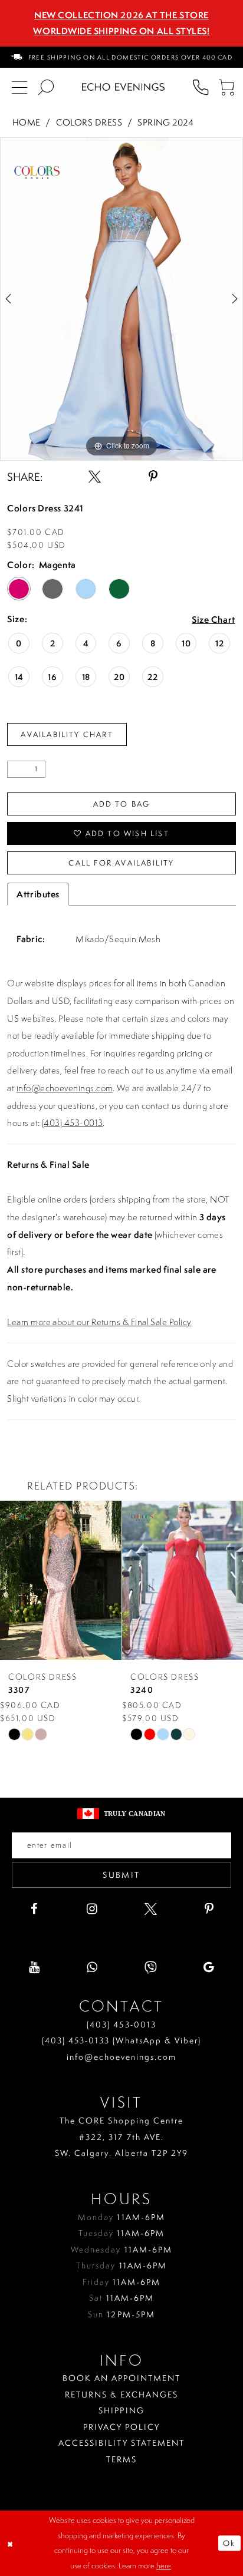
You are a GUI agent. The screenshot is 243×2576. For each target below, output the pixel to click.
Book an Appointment (122, 2378)
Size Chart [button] (214, 620)
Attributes (38, 894)
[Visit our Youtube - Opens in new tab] (34, 1968)
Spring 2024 (165, 122)
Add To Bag (122, 804)
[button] (227, 87)
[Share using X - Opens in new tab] (95, 477)
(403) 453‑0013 (121, 2024)
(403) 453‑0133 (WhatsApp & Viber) (121, 2040)
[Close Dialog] (11, 2543)
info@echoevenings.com (65, 1088)
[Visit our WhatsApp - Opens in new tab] (92, 1968)
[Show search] (46, 87)
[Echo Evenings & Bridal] (123, 87)
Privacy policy (121, 2427)
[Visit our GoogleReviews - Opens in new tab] (209, 1968)
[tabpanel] (121, 299)
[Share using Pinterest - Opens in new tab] (153, 477)
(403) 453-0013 (72, 1123)
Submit (121, 1875)
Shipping (121, 2410)
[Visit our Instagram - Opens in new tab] (92, 1909)
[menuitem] (121, 57)
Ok (229, 2543)
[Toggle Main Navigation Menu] (20, 87)
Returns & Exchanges (122, 2394)
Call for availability (121, 863)
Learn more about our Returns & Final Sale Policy (99, 1322)
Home (27, 122)
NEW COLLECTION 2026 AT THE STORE (121, 15)
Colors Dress (89, 122)
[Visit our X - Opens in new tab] (151, 1909)
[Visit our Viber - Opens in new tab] (151, 1968)
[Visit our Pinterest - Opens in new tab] (209, 1909)
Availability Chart (67, 734)
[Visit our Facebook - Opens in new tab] (34, 1909)
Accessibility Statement (121, 2443)
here (164, 2565)
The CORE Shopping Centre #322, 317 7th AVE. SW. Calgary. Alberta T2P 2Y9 (121, 2136)
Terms (121, 2459)
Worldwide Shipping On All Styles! (121, 31)
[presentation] (61, 1581)
